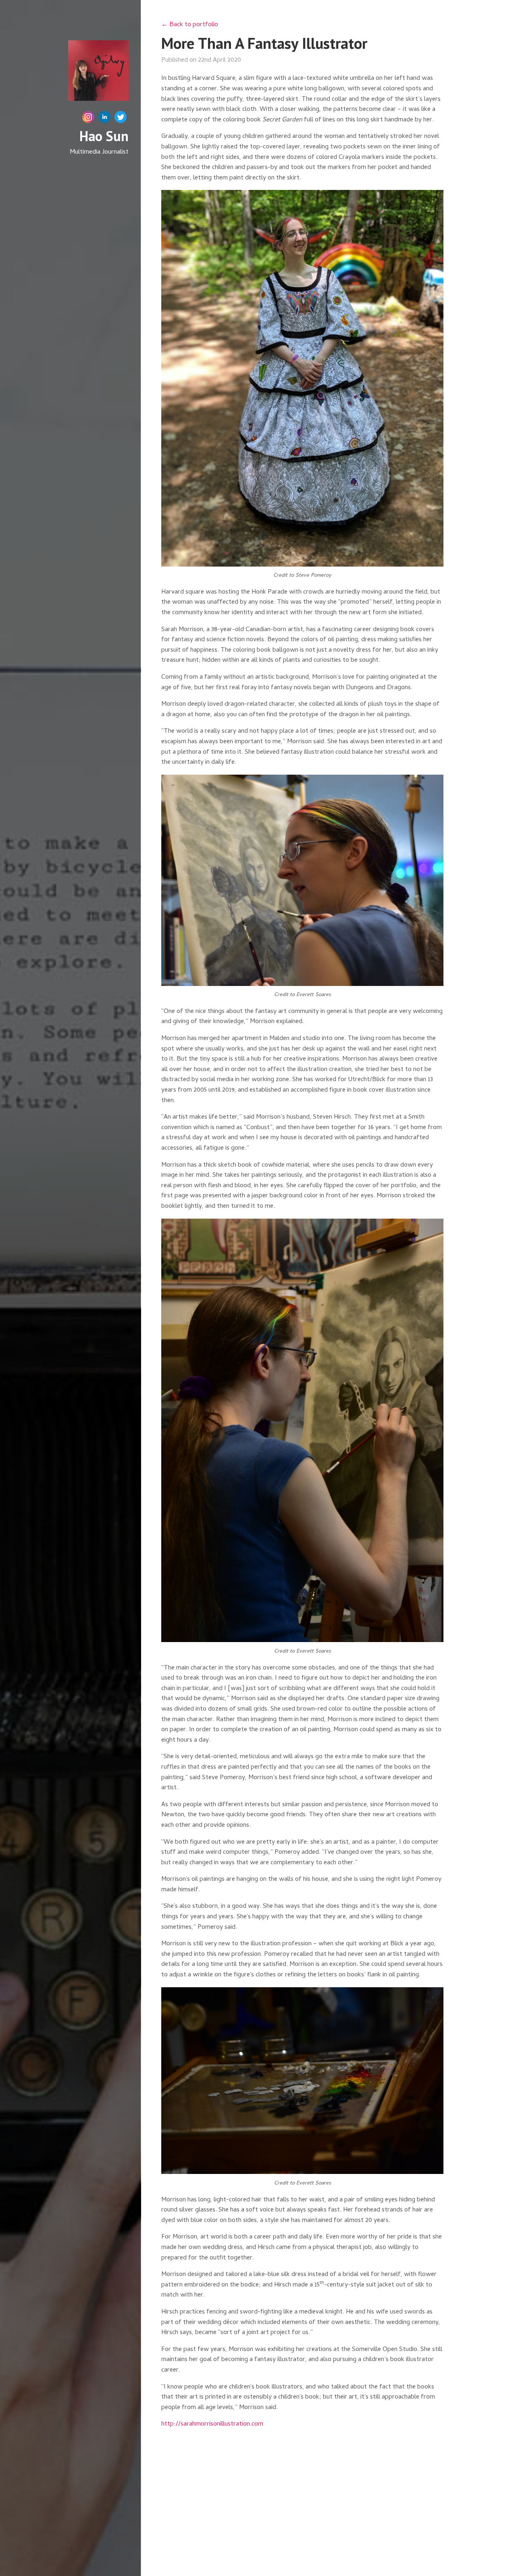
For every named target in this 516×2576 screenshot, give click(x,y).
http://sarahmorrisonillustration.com (212, 2424)
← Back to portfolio (190, 25)
